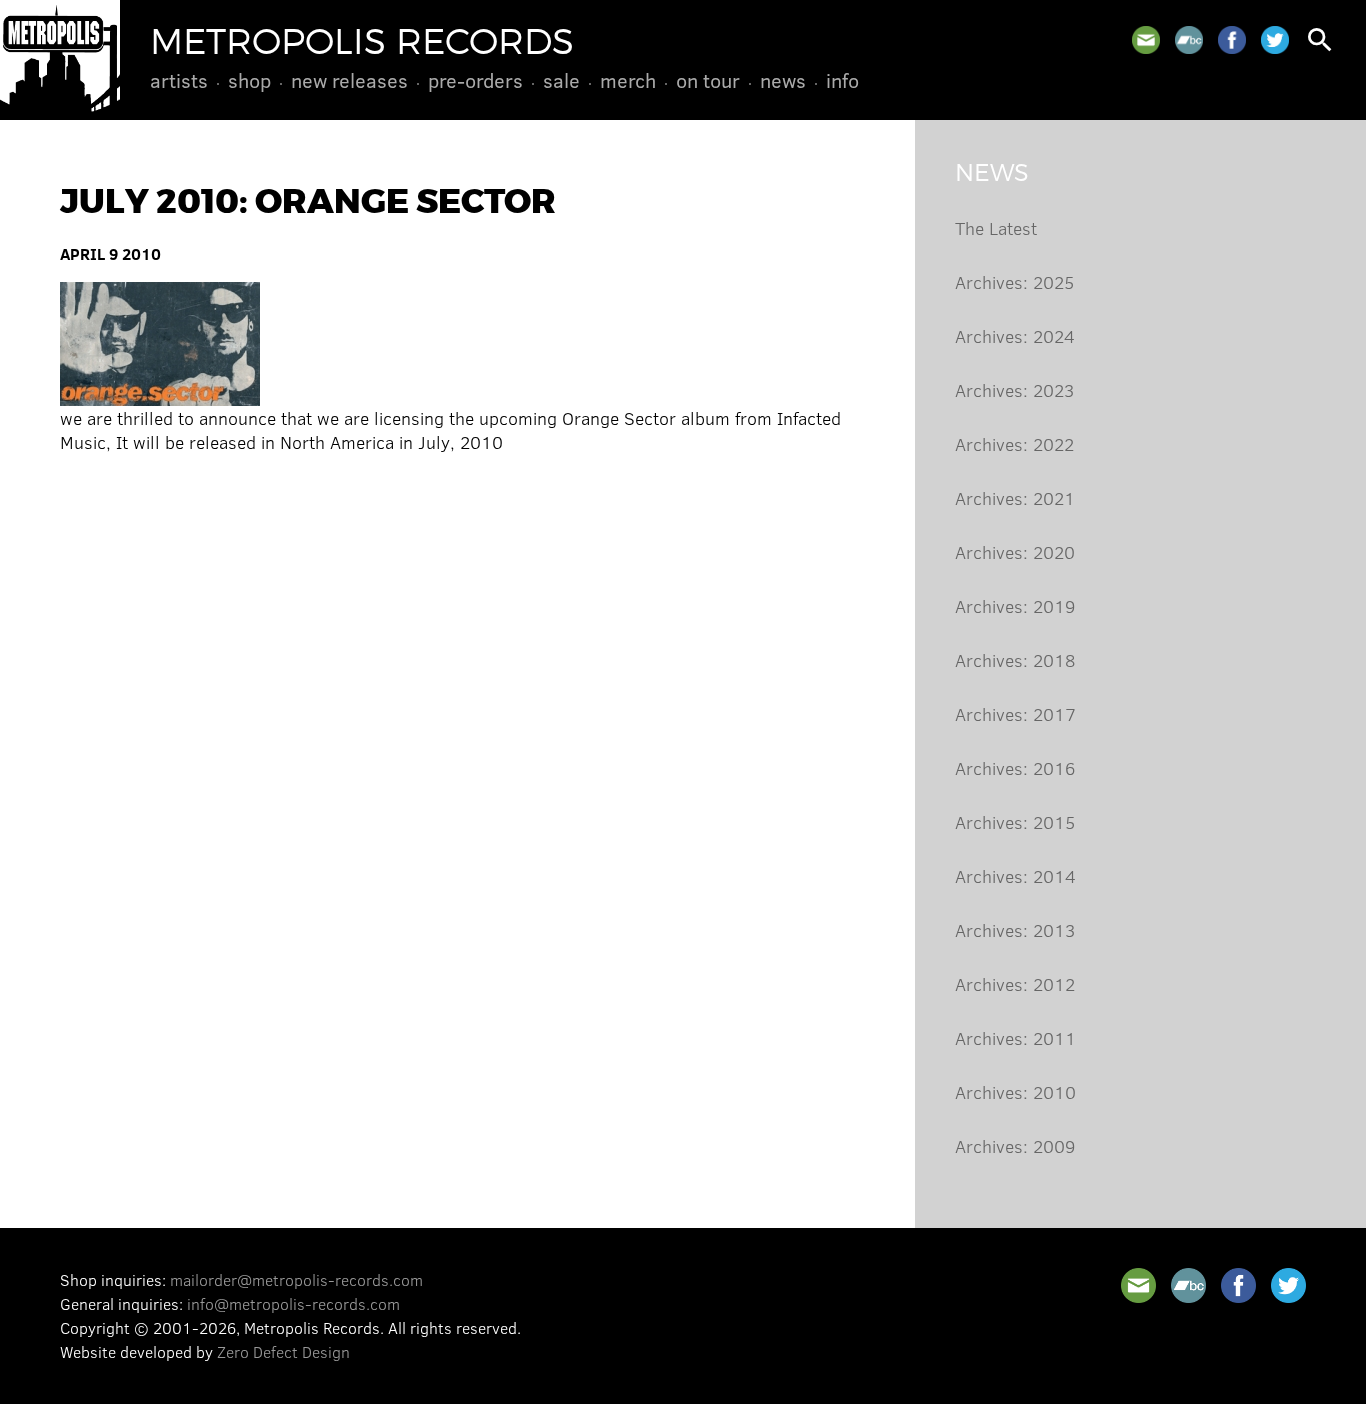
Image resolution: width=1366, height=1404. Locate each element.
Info (842, 80)
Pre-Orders (475, 80)
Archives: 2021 (1015, 498)
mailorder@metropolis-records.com (296, 1279)
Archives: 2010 (1015, 1092)
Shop (249, 80)
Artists (179, 80)
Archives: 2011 (1015, 1038)
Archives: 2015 (1015, 822)
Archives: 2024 (1015, 336)
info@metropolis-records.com (293, 1303)
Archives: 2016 (1015, 768)
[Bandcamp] (1189, 40)
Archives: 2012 (1015, 984)
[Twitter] (1275, 40)
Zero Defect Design (283, 1351)
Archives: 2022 (1014, 444)
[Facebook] (1232, 40)
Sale (561, 80)
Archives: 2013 (1015, 930)
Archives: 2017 (1015, 714)
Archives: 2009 (1015, 1146)
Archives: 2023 (1014, 390)
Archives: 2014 (1015, 876)
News (783, 80)
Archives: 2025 (1014, 282)
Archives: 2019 (1015, 606)
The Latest (996, 228)
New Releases (349, 80)
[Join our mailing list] (1146, 40)
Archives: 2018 (1015, 660)
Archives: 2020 (1015, 552)
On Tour (708, 80)
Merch (628, 80)
